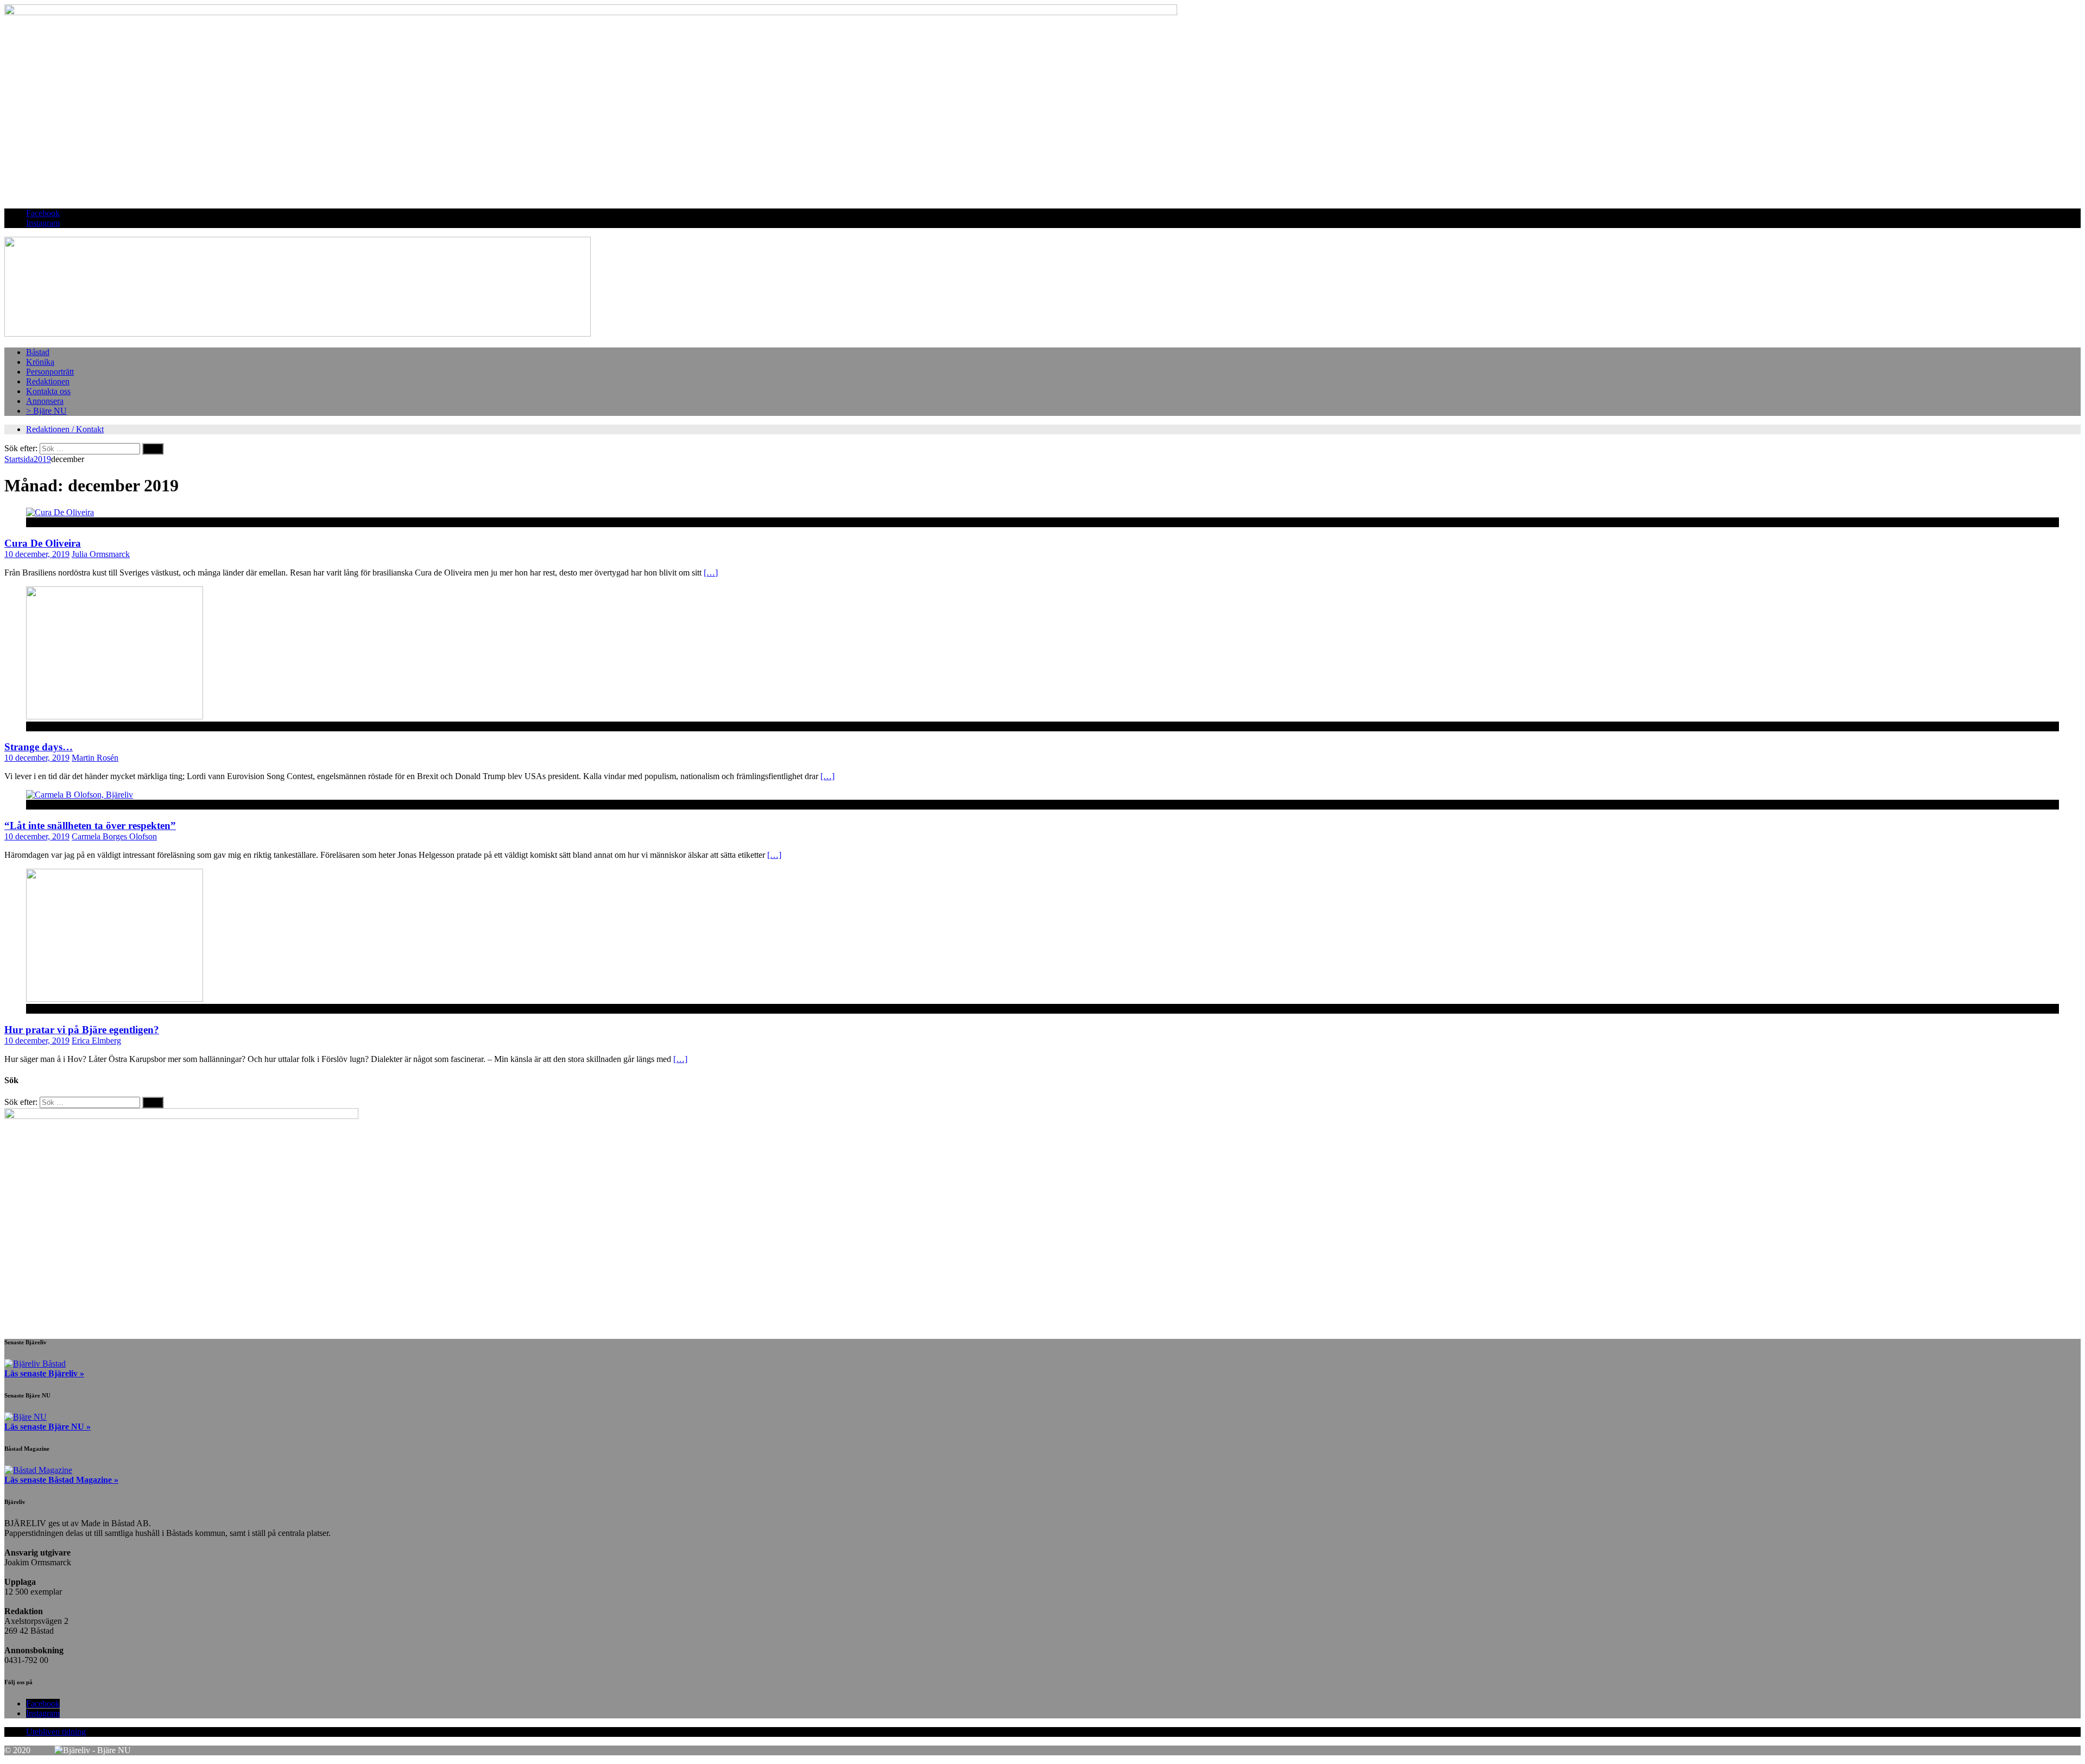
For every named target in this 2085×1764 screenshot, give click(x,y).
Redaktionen (48, 381)
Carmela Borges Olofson (114, 836)
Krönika (40, 362)
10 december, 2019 (37, 554)
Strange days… (39, 747)
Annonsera (45, 401)
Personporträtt (50, 372)
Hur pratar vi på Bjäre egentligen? (82, 1030)
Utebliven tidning (56, 1732)
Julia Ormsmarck (101, 554)
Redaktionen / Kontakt (65, 429)
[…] (711, 573)
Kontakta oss (48, 391)
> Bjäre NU (46, 411)
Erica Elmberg (96, 1041)
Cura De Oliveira (43, 543)
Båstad (38, 352)
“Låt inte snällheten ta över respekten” (90, 826)
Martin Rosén (95, 758)
